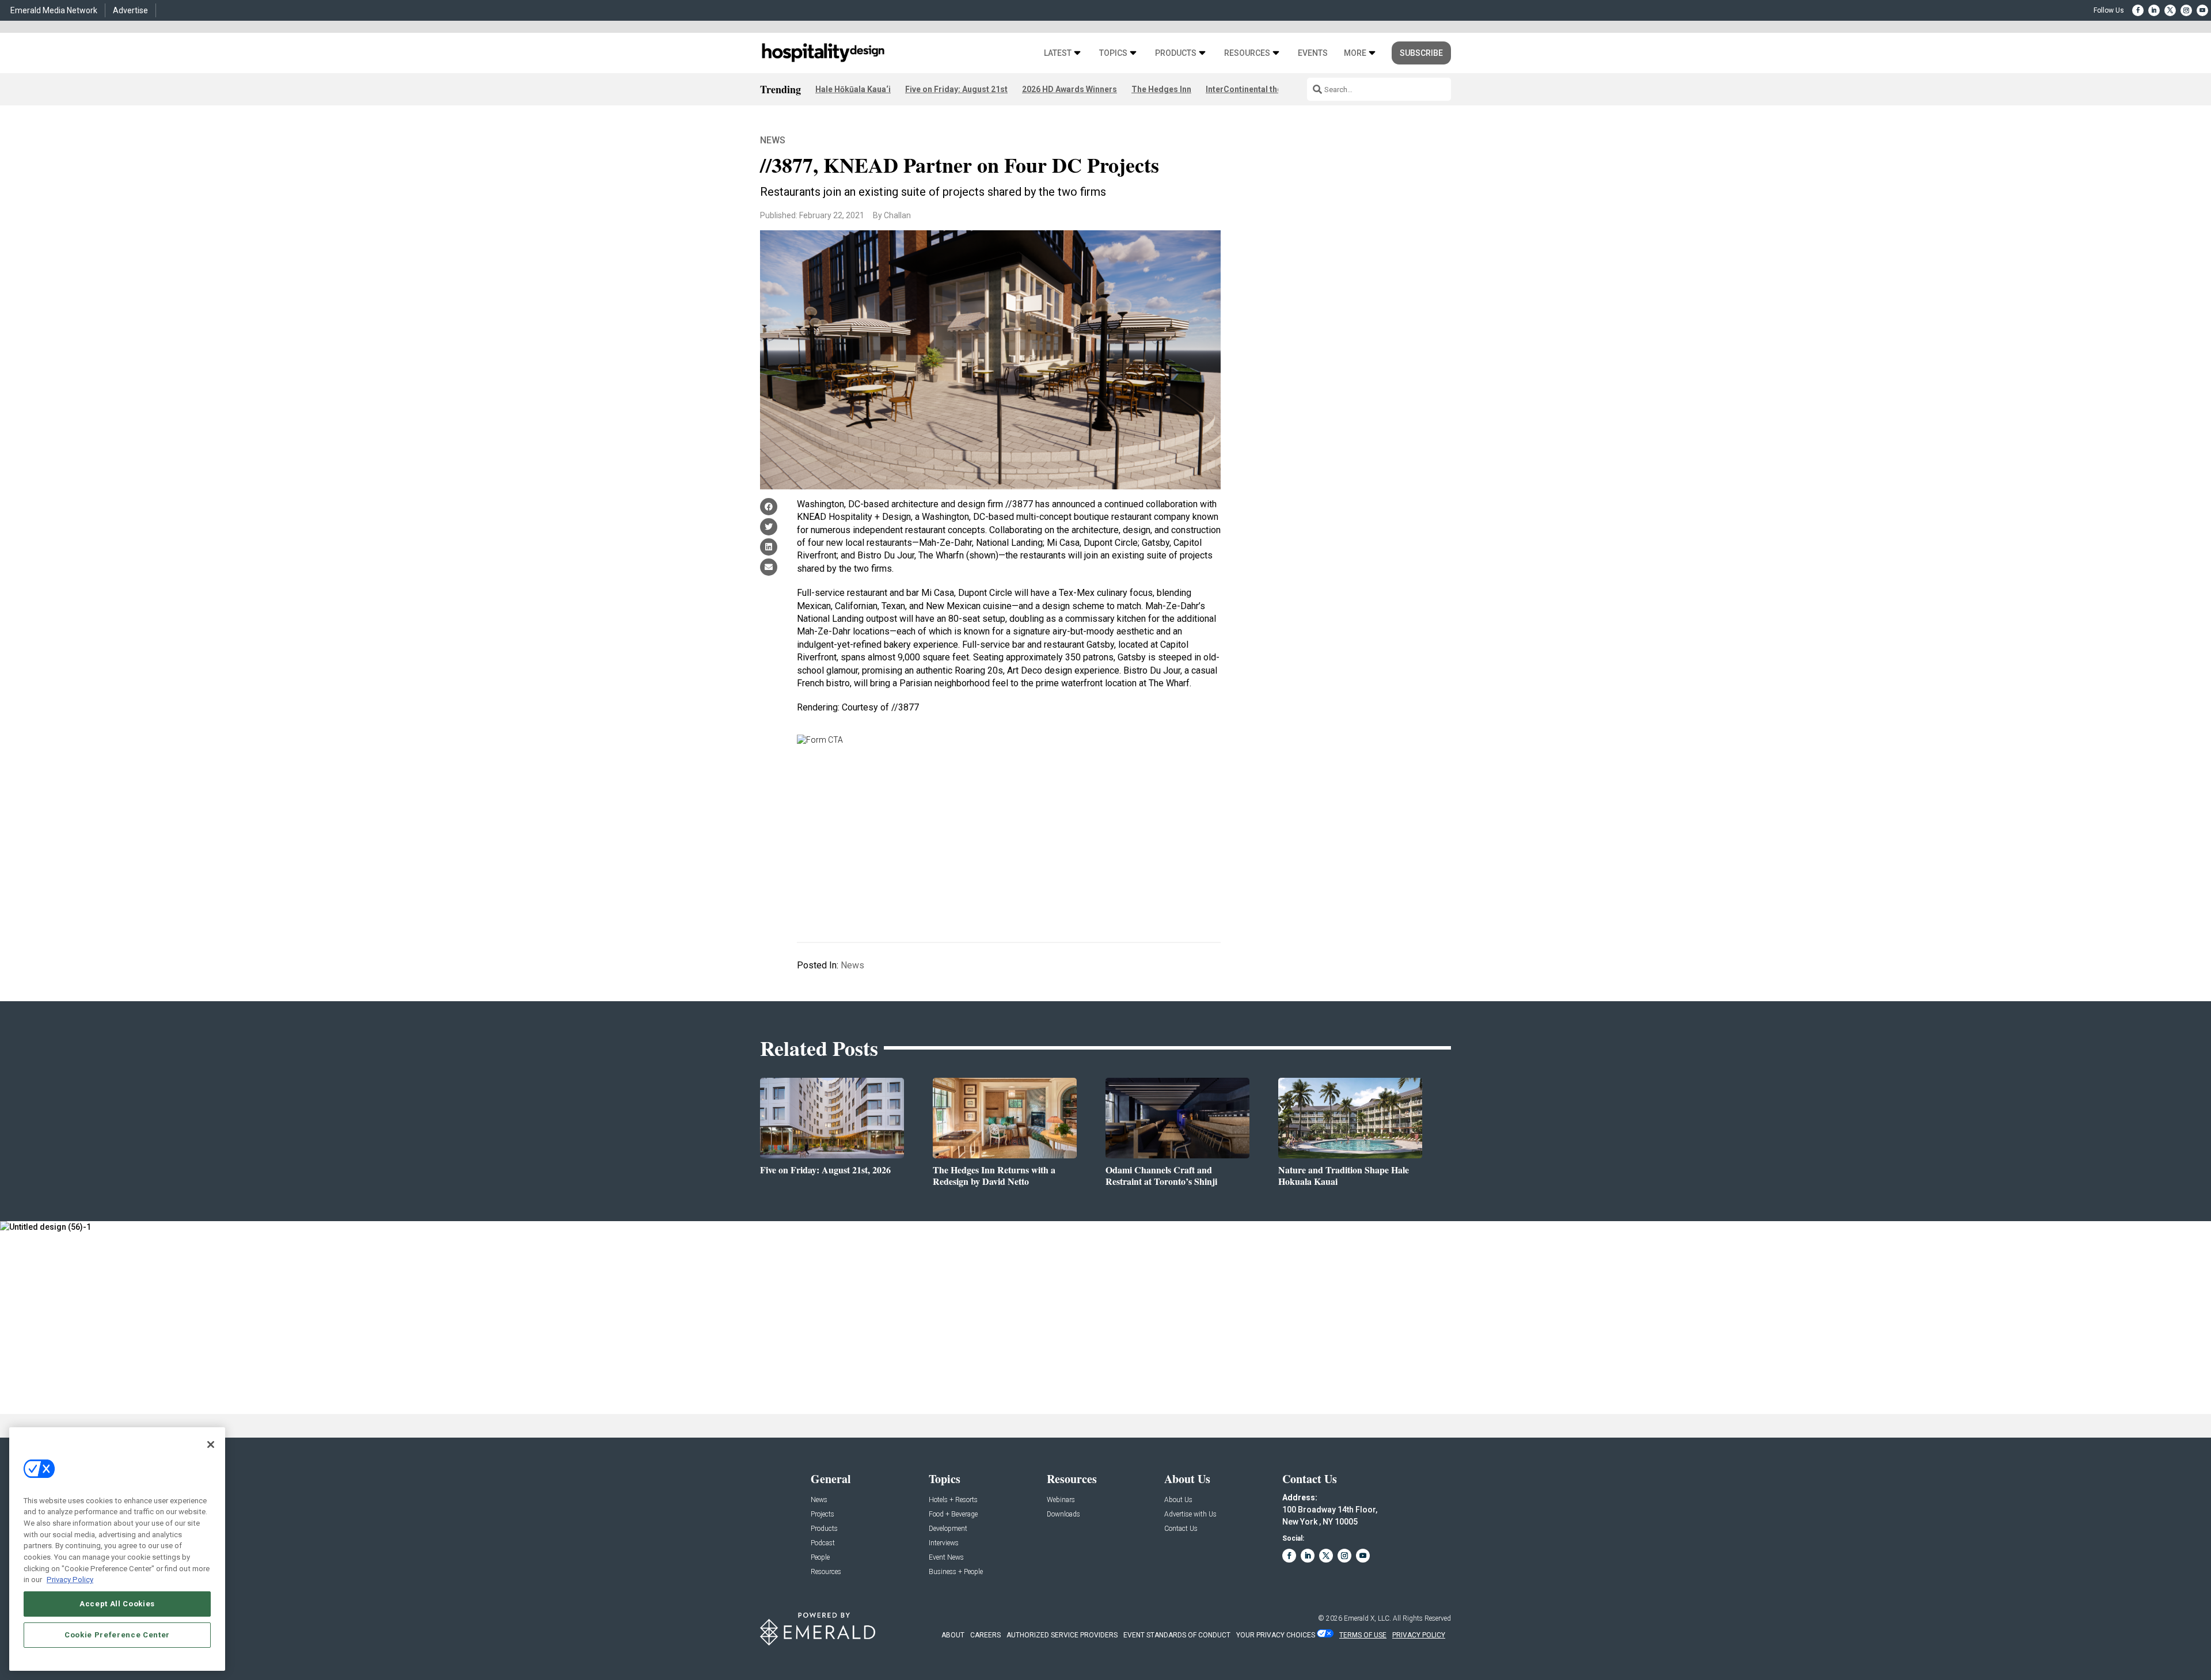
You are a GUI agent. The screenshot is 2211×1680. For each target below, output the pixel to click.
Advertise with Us (1190, 1514)
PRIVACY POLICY (1419, 1635)
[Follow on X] (2170, 10)
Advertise (130, 10)
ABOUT (953, 1635)
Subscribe (1421, 53)
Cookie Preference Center (117, 1635)
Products (1176, 53)
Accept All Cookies (117, 1604)
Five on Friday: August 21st (956, 89)
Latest (1058, 53)
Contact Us (1181, 1529)
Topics (1113, 53)
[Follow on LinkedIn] (2154, 10)
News (773, 140)
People (820, 1558)
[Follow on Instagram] (2186, 10)
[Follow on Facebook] (2138, 10)
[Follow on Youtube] (2202, 10)
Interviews (944, 1543)
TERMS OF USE (1363, 1635)
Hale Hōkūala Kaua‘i (853, 89)
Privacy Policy (70, 1580)
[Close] (211, 1445)
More (1355, 53)
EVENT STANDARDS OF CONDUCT (1177, 1635)
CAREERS (985, 1635)
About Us (1178, 1500)
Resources (1247, 53)
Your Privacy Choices (1276, 1635)
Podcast (823, 1543)
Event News (946, 1558)
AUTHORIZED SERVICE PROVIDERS (1062, 1635)
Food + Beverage (953, 1514)
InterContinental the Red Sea (1260, 89)
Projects (823, 1514)
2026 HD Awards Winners (1070, 89)
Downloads (1063, 1514)
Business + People (956, 1572)
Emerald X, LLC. (1367, 1618)
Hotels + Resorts (953, 1500)
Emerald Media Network (54, 10)
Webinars (1061, 1500)
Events (1313, 53)
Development (948, 1529)
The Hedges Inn (1161, 89)
